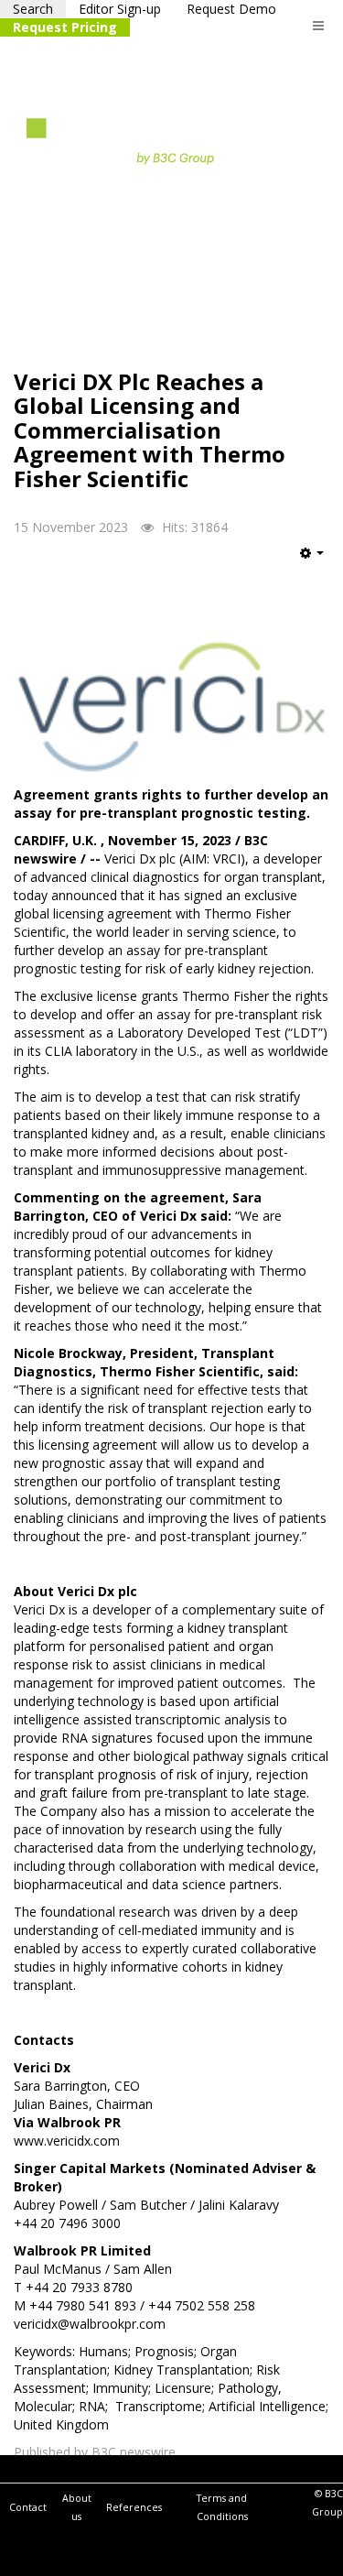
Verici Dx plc (140, 859)
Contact (28, 2507)
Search (33, 9)
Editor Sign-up (120, 9)
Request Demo (231, 9)
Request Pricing (65, 27)
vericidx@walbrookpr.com (90, 2324)
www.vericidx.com (67, 2141)
